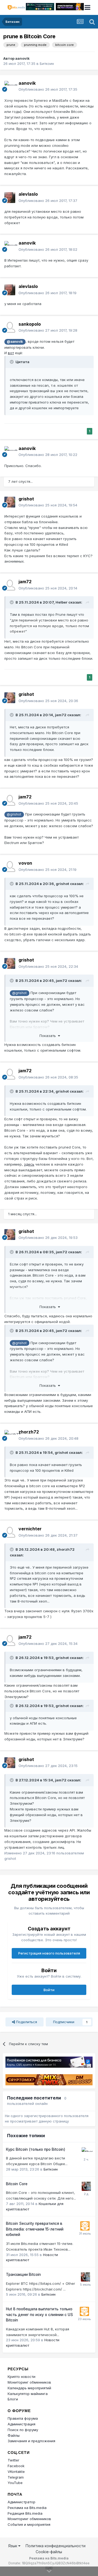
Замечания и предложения (31, 2441)
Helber (62, 602)
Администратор (22, 2502)
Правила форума (23, 2418)
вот (11, 353)
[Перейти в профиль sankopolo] (10, 327)
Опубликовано (48, 89)
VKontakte (16, 2472)
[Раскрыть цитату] (12, 362)
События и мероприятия (29, 2524)
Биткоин (47, 64)
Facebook (16, 2466)
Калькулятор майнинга (28, 2394)
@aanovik (15, 342)
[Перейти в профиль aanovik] (10, 86)
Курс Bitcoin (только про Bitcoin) (36, 2149)
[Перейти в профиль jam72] (10, 585)
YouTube (15, 2483)
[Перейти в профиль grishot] (10, 502)
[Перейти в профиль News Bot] (85, 2226)
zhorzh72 (29, 1432)
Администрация (22, 2424)
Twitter (13, 2460)
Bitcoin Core (17, 2184)
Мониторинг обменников (29, 2382)
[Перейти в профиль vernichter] (10, 1532)
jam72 (25, 582)
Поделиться (26, 2022)
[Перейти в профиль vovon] (10, 867)
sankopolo (30, 324)
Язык (13, 2546)
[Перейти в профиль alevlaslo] (10, 198)
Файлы (14, 2435)
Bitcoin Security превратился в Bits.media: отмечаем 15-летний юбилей (35, 2229)
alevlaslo (28, 194)
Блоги (13, 2399)
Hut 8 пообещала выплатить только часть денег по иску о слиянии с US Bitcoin (39, 2315)
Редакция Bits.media (25, 2513)
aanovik (22, 58)
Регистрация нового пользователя (49, 1953)
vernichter (30, 1529)
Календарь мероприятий (29, 2388)
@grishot (14, 814)
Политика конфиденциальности (56, 2546)
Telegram (16, 2477)
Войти (49, 1990)
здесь (29, 1164)
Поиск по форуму (23, 2430)
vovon (25, 863)
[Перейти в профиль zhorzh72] (10, 1435)
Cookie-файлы (49, 2552)
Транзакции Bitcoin (23, 2274)
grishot (26, 499)
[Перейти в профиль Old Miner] (86, 2186)
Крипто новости (22, 2377)
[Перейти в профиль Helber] (86, 2152)
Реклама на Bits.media (27, 2508)
